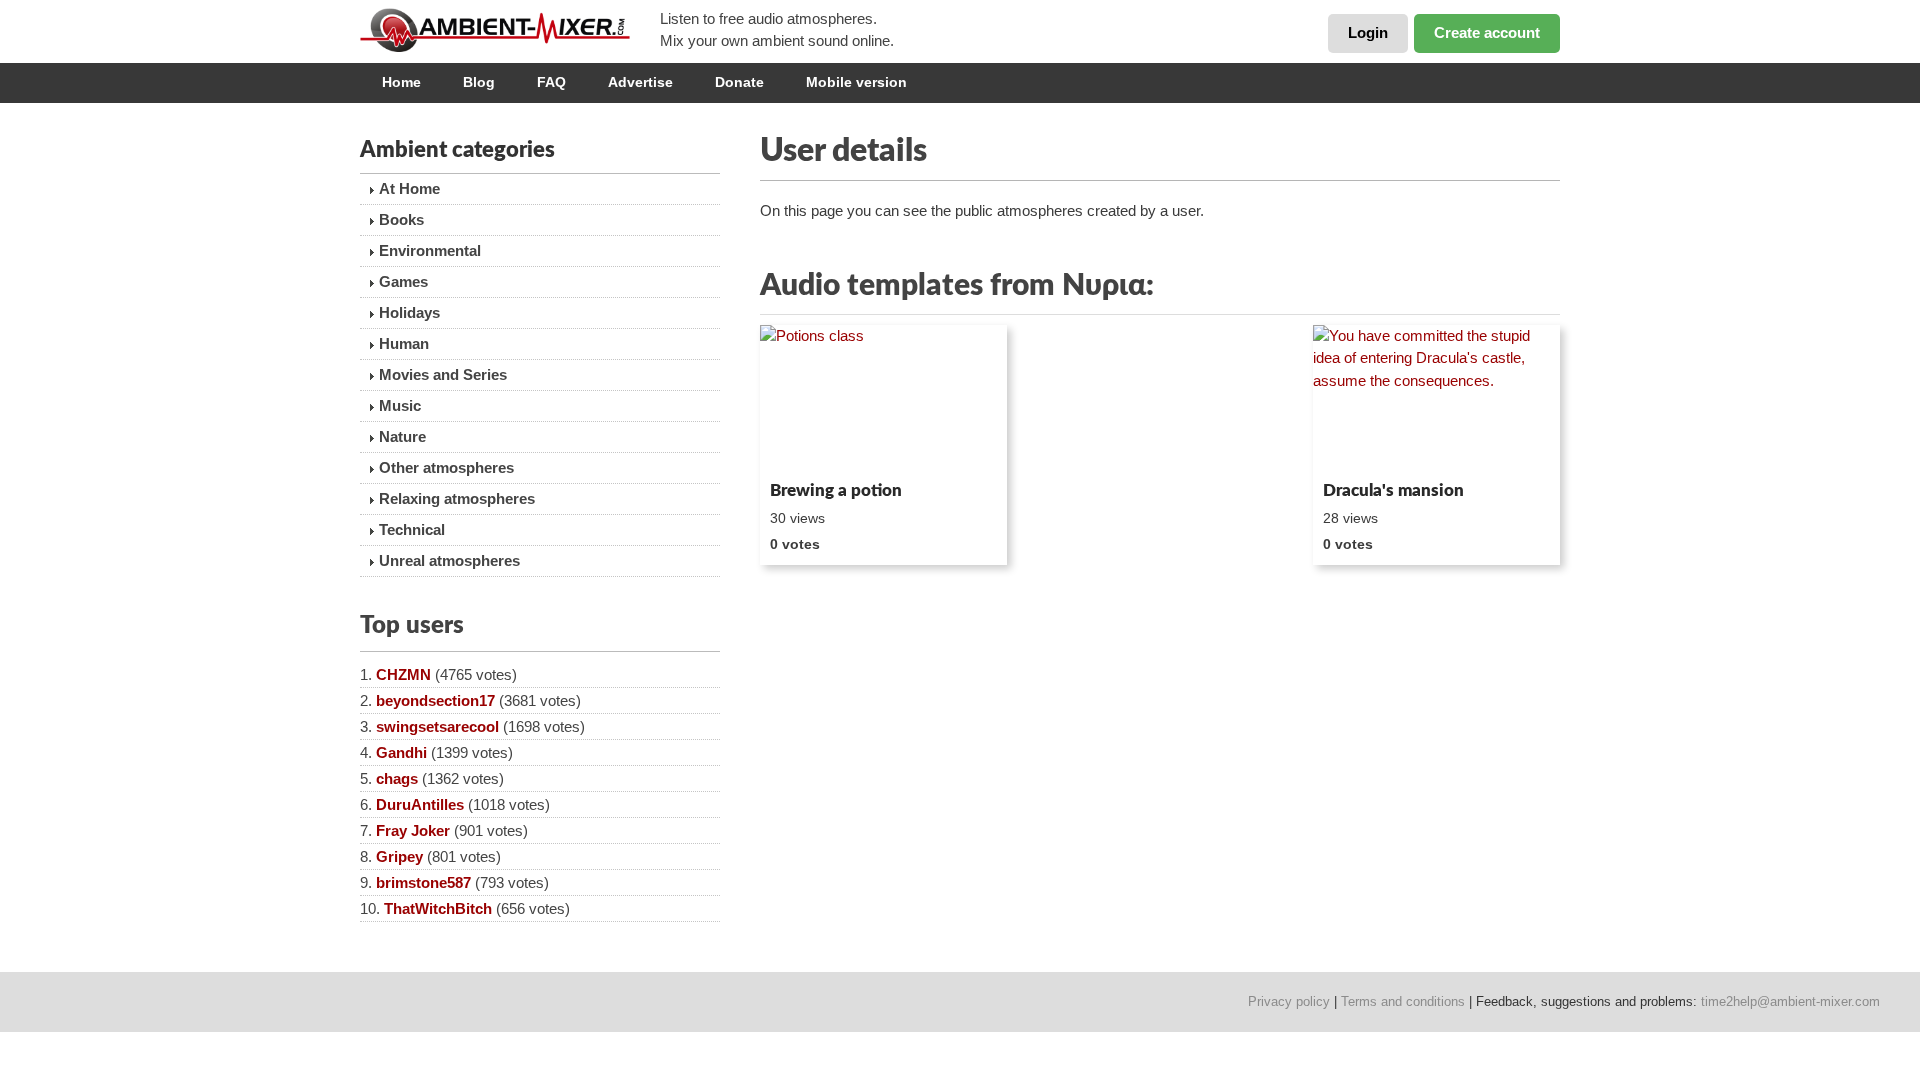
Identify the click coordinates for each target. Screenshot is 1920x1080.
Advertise (640, 82)
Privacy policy (1289, 1001)
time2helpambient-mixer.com (1790, 1001)
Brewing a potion (836, 490)
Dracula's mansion (1393, 490)
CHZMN (403, 674)
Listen (808, 446)
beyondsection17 (435, 700)
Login (1368, 32)
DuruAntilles (420, 804)
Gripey (399, 856)
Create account (1487, 32)
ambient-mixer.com (510, 30)
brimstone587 (423, 882)
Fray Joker (413, 830)
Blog (479, 82)
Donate (739, 82)
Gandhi (401, 752)
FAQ (551, 82)
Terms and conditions (1403, 1001)
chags (397, 778)
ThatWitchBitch (438, 908)
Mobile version (856, 82)
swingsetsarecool (437, 726)
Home (401, 82)
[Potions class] (883, 399)
